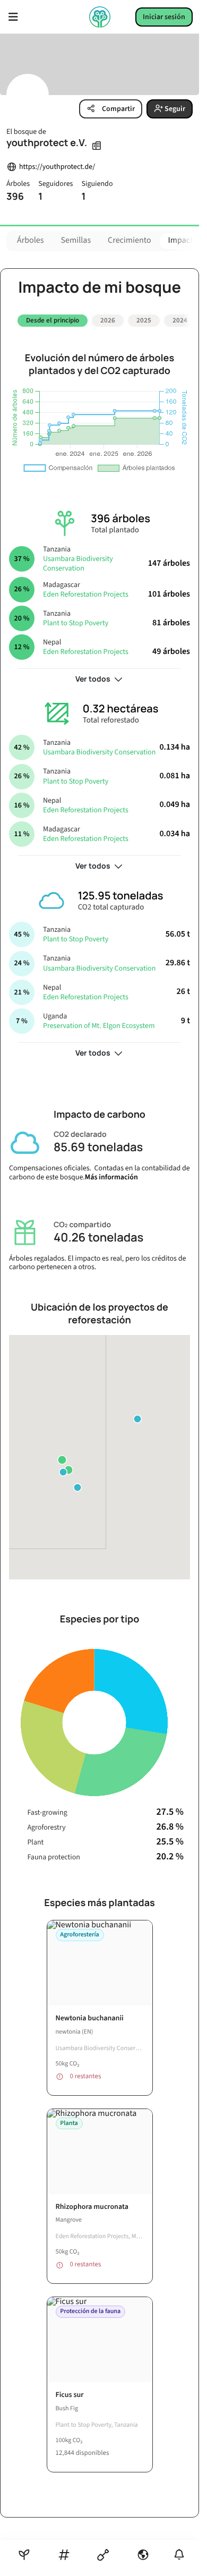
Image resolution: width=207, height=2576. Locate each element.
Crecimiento (129, 241)
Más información (111, 1177)
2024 (180, 320)
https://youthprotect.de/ (57, 167)
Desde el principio (53, 320)
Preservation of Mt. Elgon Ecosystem (99, 1026)
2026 (108, 320)
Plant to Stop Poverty (76, 623)
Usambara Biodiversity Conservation (78, 564)
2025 (144, 320)
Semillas (76, 241)
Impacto (183, 241)
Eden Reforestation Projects (86, 594)
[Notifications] (179, 2554)
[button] (62, 1460)
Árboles (31, 241)
